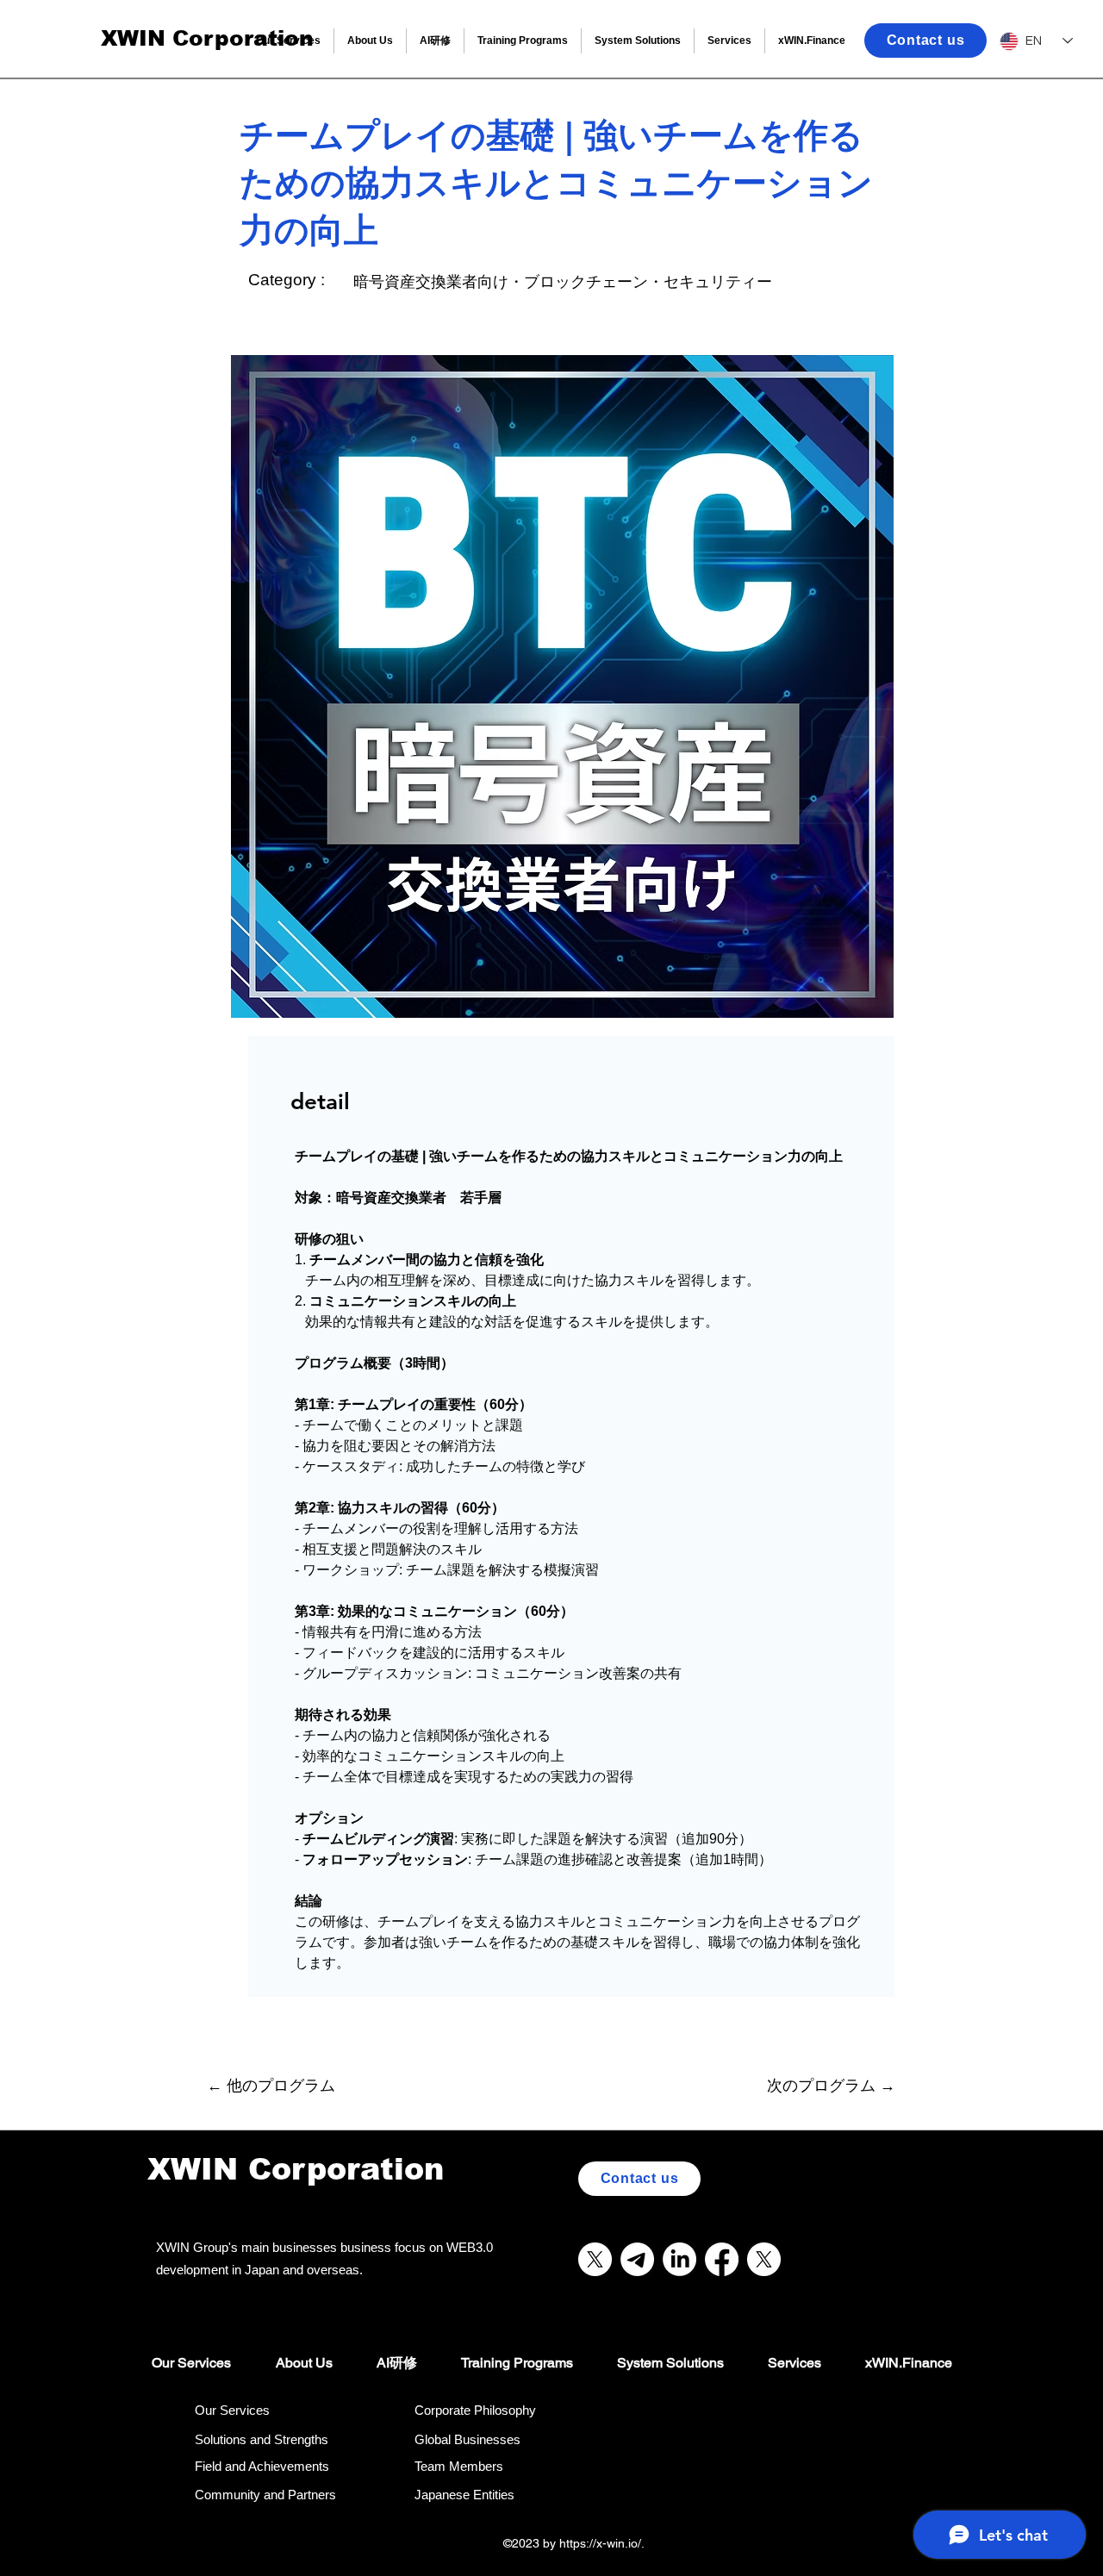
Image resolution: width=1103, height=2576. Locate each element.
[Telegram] (637, 2259)
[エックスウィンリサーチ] (595, 2259)
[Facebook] (722, 2259)
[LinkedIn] (679, 2259)
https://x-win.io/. (604, 2543)
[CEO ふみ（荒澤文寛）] (764, 2259)
